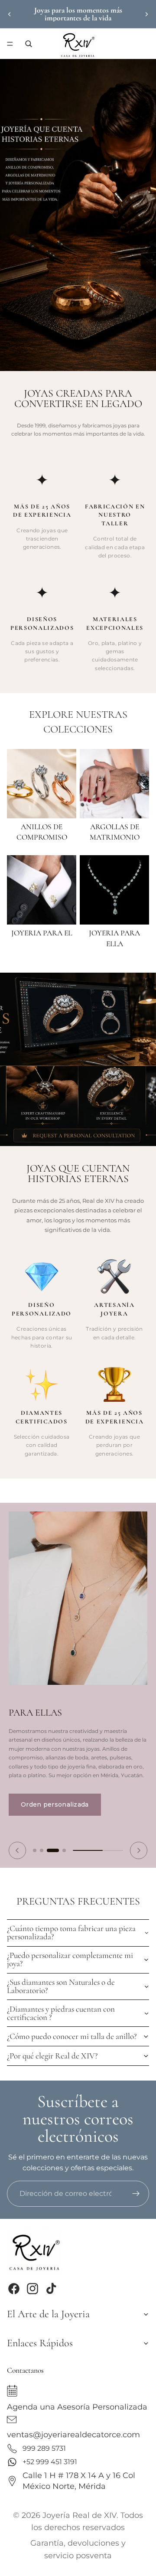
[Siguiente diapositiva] (146, 14)
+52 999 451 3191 (50, 2462)
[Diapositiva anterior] (10, 14)
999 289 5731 (44, 2448)
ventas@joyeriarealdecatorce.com (73, 2434)
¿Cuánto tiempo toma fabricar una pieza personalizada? (71, 1933)
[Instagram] (32, 2289)
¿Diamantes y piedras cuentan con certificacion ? (61, 2013)
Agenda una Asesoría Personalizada (77, 2406)
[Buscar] (29, 44)
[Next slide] (139, 1850)
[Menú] (10, 44)
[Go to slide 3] (53, 1850)
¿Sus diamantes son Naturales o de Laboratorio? (61, 1986)
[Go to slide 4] (64, 1850)
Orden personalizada (55, 1804)
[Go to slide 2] (42, 1850)
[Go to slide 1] (35, 1850)
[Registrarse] (136, 2194)
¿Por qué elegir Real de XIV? (52, 2056)
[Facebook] (14, 2289)
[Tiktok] (51, 2289)
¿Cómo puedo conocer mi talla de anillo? (72, 2036)
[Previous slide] (17, 1850)
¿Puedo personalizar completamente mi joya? (70, 1959)
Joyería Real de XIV (80, 2515)
